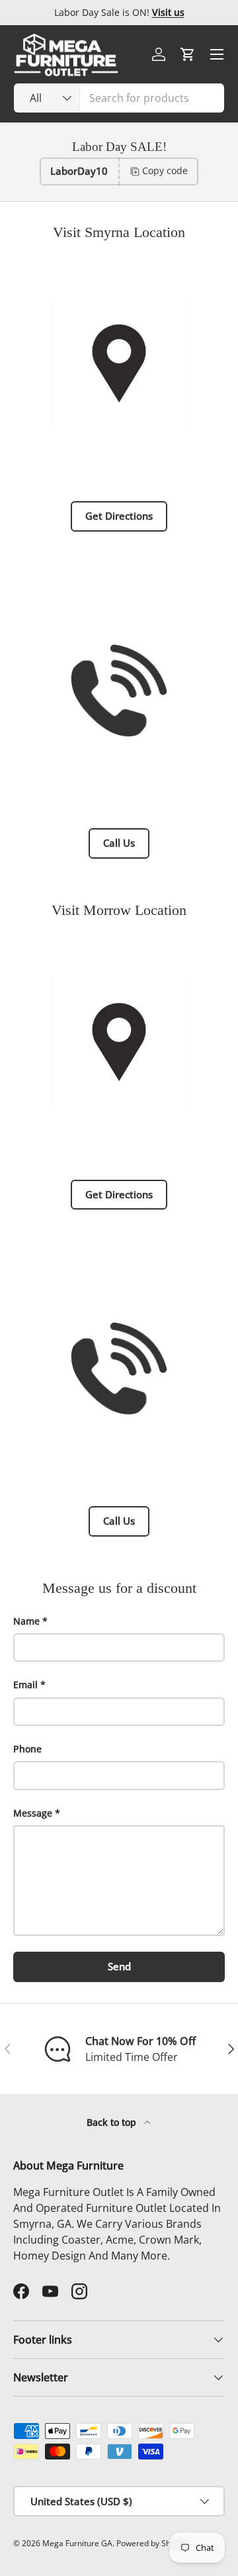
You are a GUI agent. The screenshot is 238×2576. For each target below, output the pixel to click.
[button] (188, 54)
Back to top (113, 2122)
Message (33, 1813)
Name (26, 1621)
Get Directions (119, 516)
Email (25, 1685)
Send (119, 1966)
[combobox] (119, 98)
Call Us (119, 843)
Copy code (165, 170)
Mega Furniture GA (77, 2543)
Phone (27, 1749)
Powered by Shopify (152, 2543)
